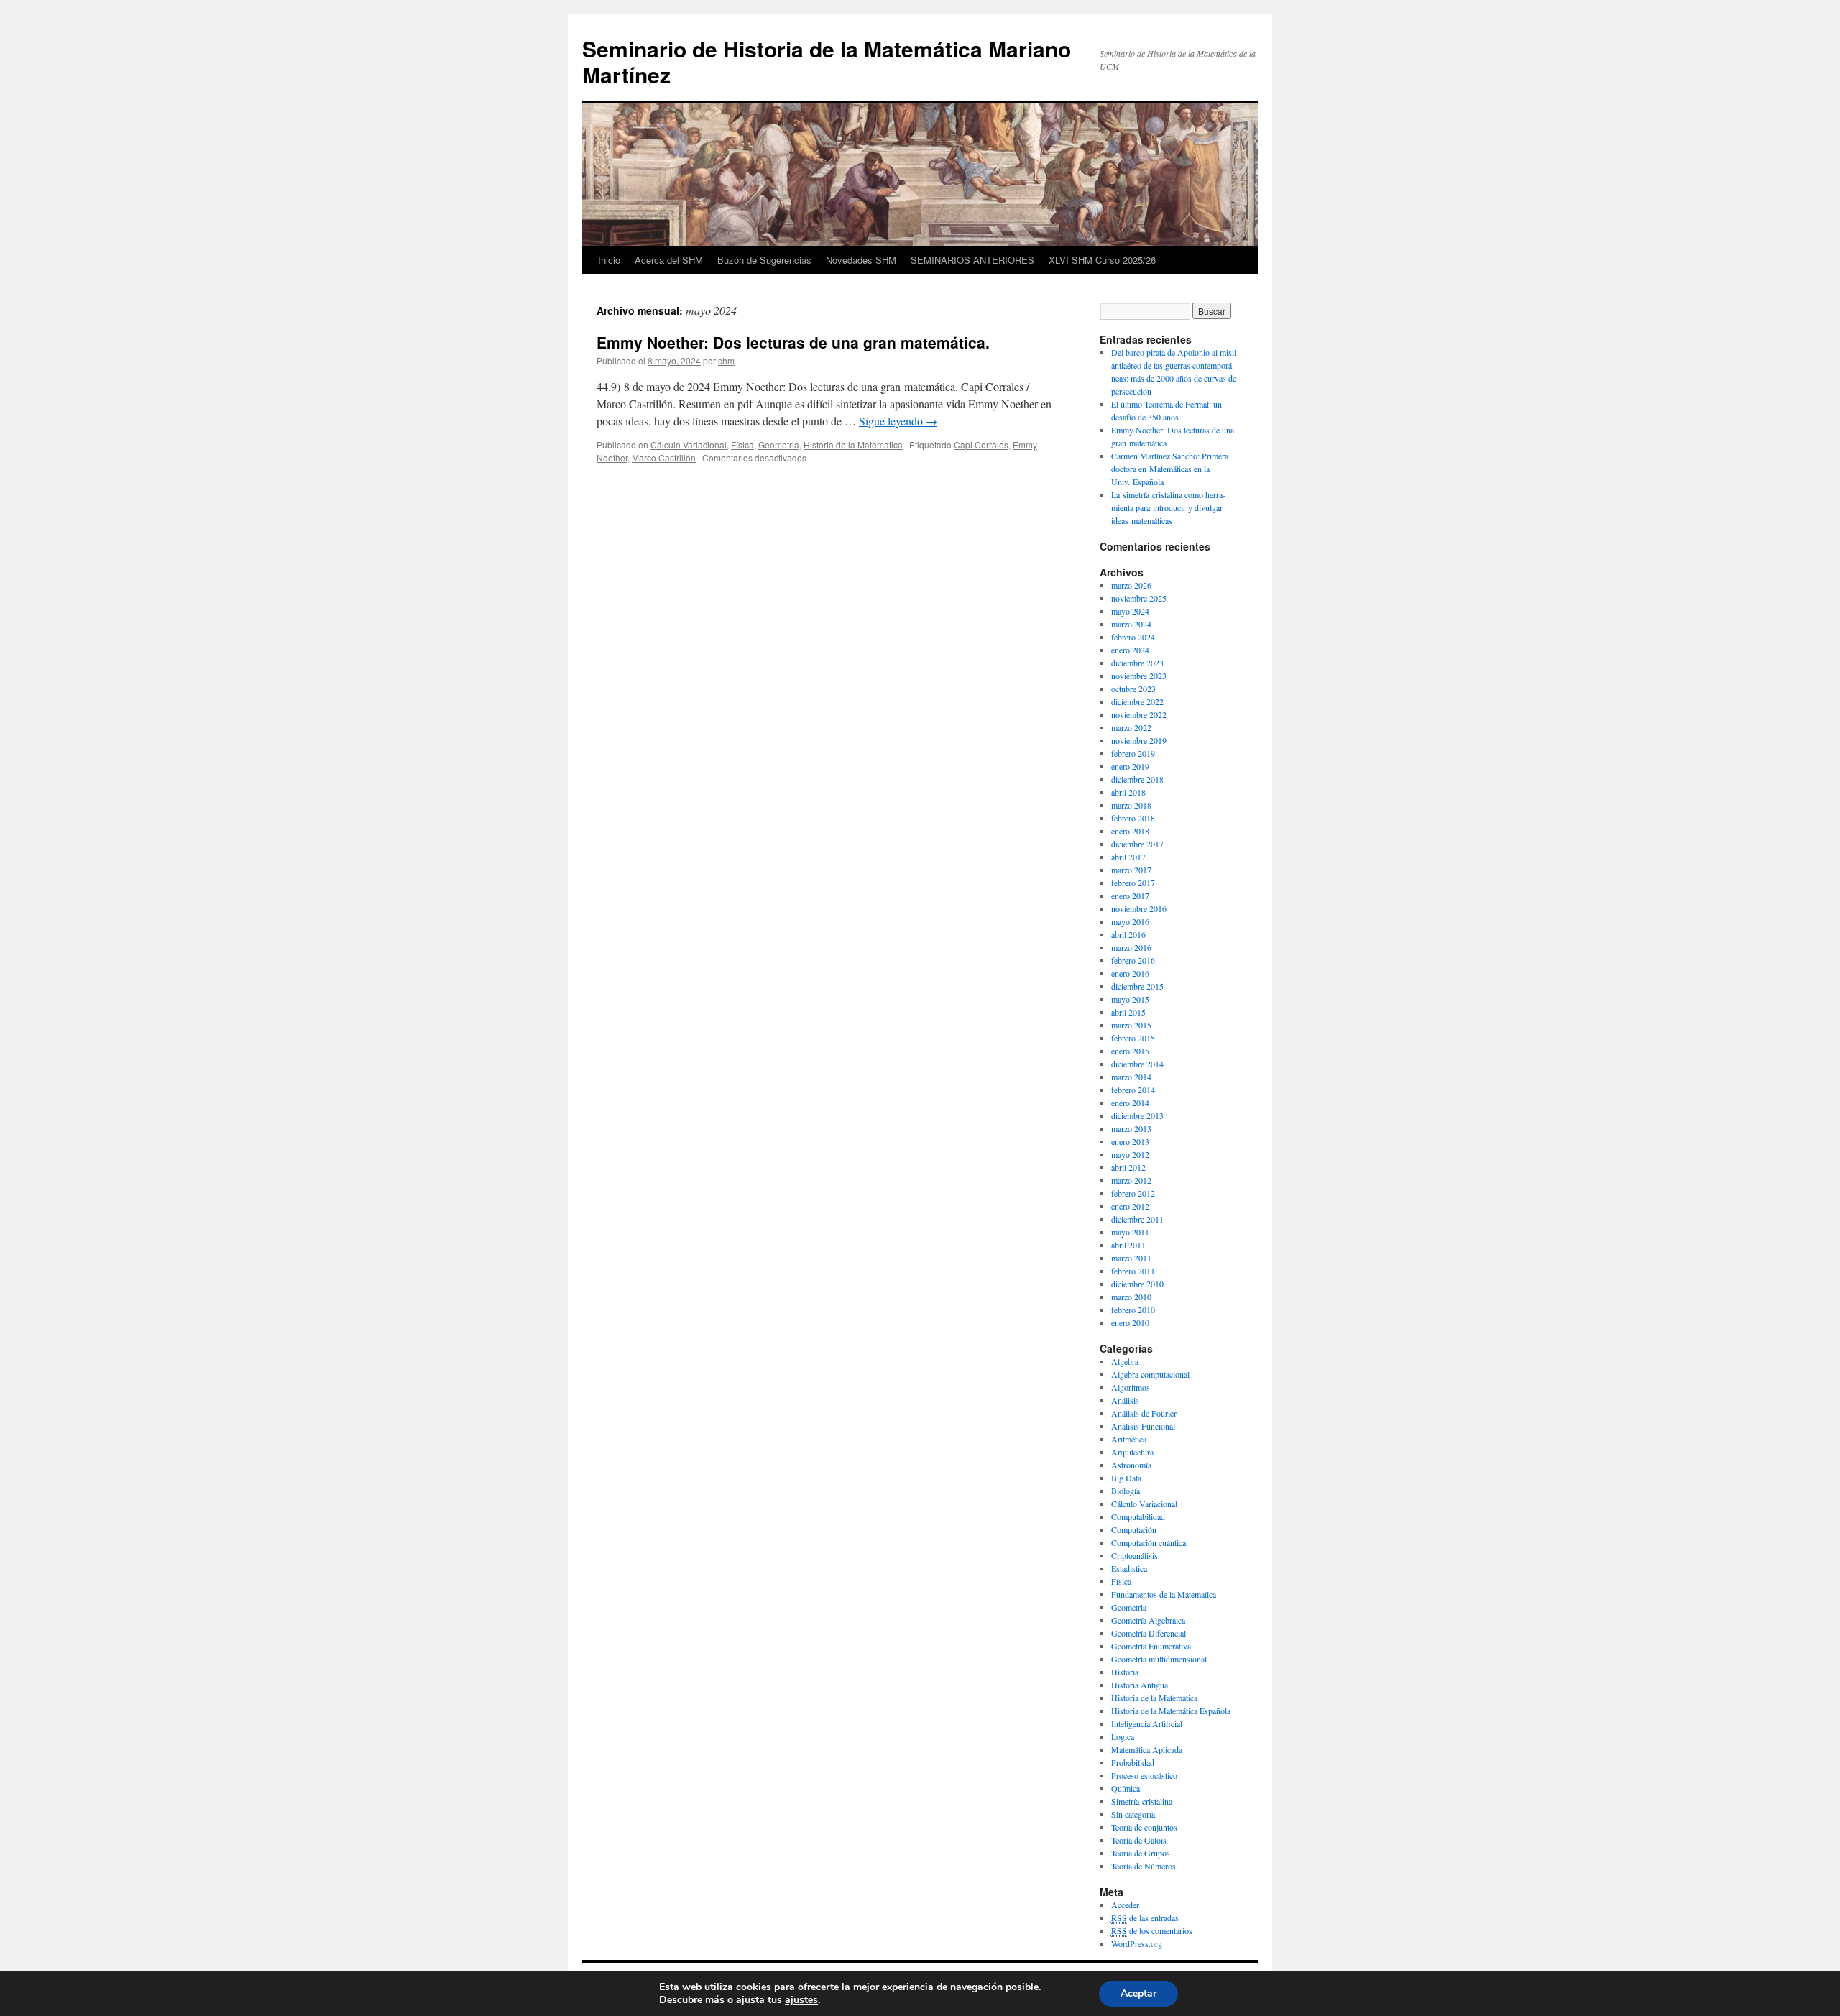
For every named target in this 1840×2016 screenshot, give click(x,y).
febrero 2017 (1133, 883)
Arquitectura (1132, 1452)
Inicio (609, 260)
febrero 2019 (1133, 753)
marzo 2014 (1131, 1077)
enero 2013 (1130, 1141)
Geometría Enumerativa (1151, 1646)
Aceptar (1138, 1993)
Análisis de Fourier (1144, 1413)
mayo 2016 (1130, 921)
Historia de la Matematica (853, 445)
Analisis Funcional (1143, 1426)
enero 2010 (1130, 1322)
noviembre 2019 (1139, 740)
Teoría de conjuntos (1144, 1827)
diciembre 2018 (1137, 779)
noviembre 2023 (1139, 676)
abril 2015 (1128, 1012)
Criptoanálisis (1135, 1555)
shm (726, 360)
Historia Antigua (1140, 1685)
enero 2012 (1130, 1206)
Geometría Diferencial (1149, 1633)
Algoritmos (1131, 1387)
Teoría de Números (1144, 1866)
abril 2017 (1128, 857)
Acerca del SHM (669, 260)
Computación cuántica (1149, 1542)
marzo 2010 (1131, 1297)
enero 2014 (1130, 1103)
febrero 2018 (1133, 818)
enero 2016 (1130, 973)
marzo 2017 (1131, 870)
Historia (1125, 1672)
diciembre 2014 (1137, 1064)
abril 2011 (1128, 1245)
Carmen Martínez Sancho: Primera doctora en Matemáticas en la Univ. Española (1170, 469)
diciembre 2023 (1137, 663)
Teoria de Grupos (1141, 1853)
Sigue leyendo (898, 421)
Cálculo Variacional (689, 445)
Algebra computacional (1150, 1374)
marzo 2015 (1131, 1025)
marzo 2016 (1131, 947)
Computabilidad (1138, 1516)
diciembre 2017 (1137, 844)
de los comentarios (1152, 1930)
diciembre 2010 (1137, 1284)
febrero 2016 (1133, 960)
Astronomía (1131, 1465)
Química (1126, 1788)
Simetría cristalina (1142, 1801)
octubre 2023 (1133, 689)
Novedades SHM (861, 260)
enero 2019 (1130, 766)
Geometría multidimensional (1159, 1659)
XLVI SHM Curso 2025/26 (1102, 260)
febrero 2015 (1133, 1038)
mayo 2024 (1130, 611)
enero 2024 (1130, 650)
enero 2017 (1130, 896)
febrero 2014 (1133, 1090)
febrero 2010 (1133, 1310)
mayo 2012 (1130, 1154)
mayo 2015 (1130, 999)
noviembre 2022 (1139, 714)
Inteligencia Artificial (1147, 1723)
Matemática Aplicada (1147, 1749)
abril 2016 (1128, 934)
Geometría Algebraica (1148, 1620)
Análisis (1125, 1400)
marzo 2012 (1131, 1180)
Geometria (779, 445)
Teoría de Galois (1139, 1840)
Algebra (1125, 1361)
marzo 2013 (1131, 1128)
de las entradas (1145, 1918)
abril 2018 (1128, 792)
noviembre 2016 (1139, 908)
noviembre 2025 (1139, 598)
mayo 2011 (1130, 1232)
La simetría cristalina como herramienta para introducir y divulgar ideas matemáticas (1168, 507)
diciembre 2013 (1137, 1115)
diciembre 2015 (1137, 986)
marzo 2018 (1131, 805)
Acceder (1125, 1905)
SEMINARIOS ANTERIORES (972, 260)
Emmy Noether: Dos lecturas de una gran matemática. (793, 342)
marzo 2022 (1131, 727)
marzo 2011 (1131, 1258)
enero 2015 (1130, 1051)
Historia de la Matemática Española (1171, 1711)
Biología (1126, 1491)
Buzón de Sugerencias (764, 260)
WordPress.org (1137, 1943)
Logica (1123, 1736)
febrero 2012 (1133, 1193)
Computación (1134, 1529)
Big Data (1126, 1478)
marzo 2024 (1131, 624)
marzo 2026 (1131, 585)
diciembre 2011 (1137, 1219)
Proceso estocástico (1144, 1775)
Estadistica (1129, 1568)
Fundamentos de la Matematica (1164, 1594)
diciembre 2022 (1137, 701)
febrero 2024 (1133, 637)
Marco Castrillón (664, 457)
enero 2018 (1130, 831)
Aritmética (1129, 1439)
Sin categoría (1133, 1814)
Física (742, 445)
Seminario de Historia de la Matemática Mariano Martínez (827, 61)
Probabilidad (1133, 1762)
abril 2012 (1128, 1167)
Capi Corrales (981, 445)
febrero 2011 (1133, 1271)
